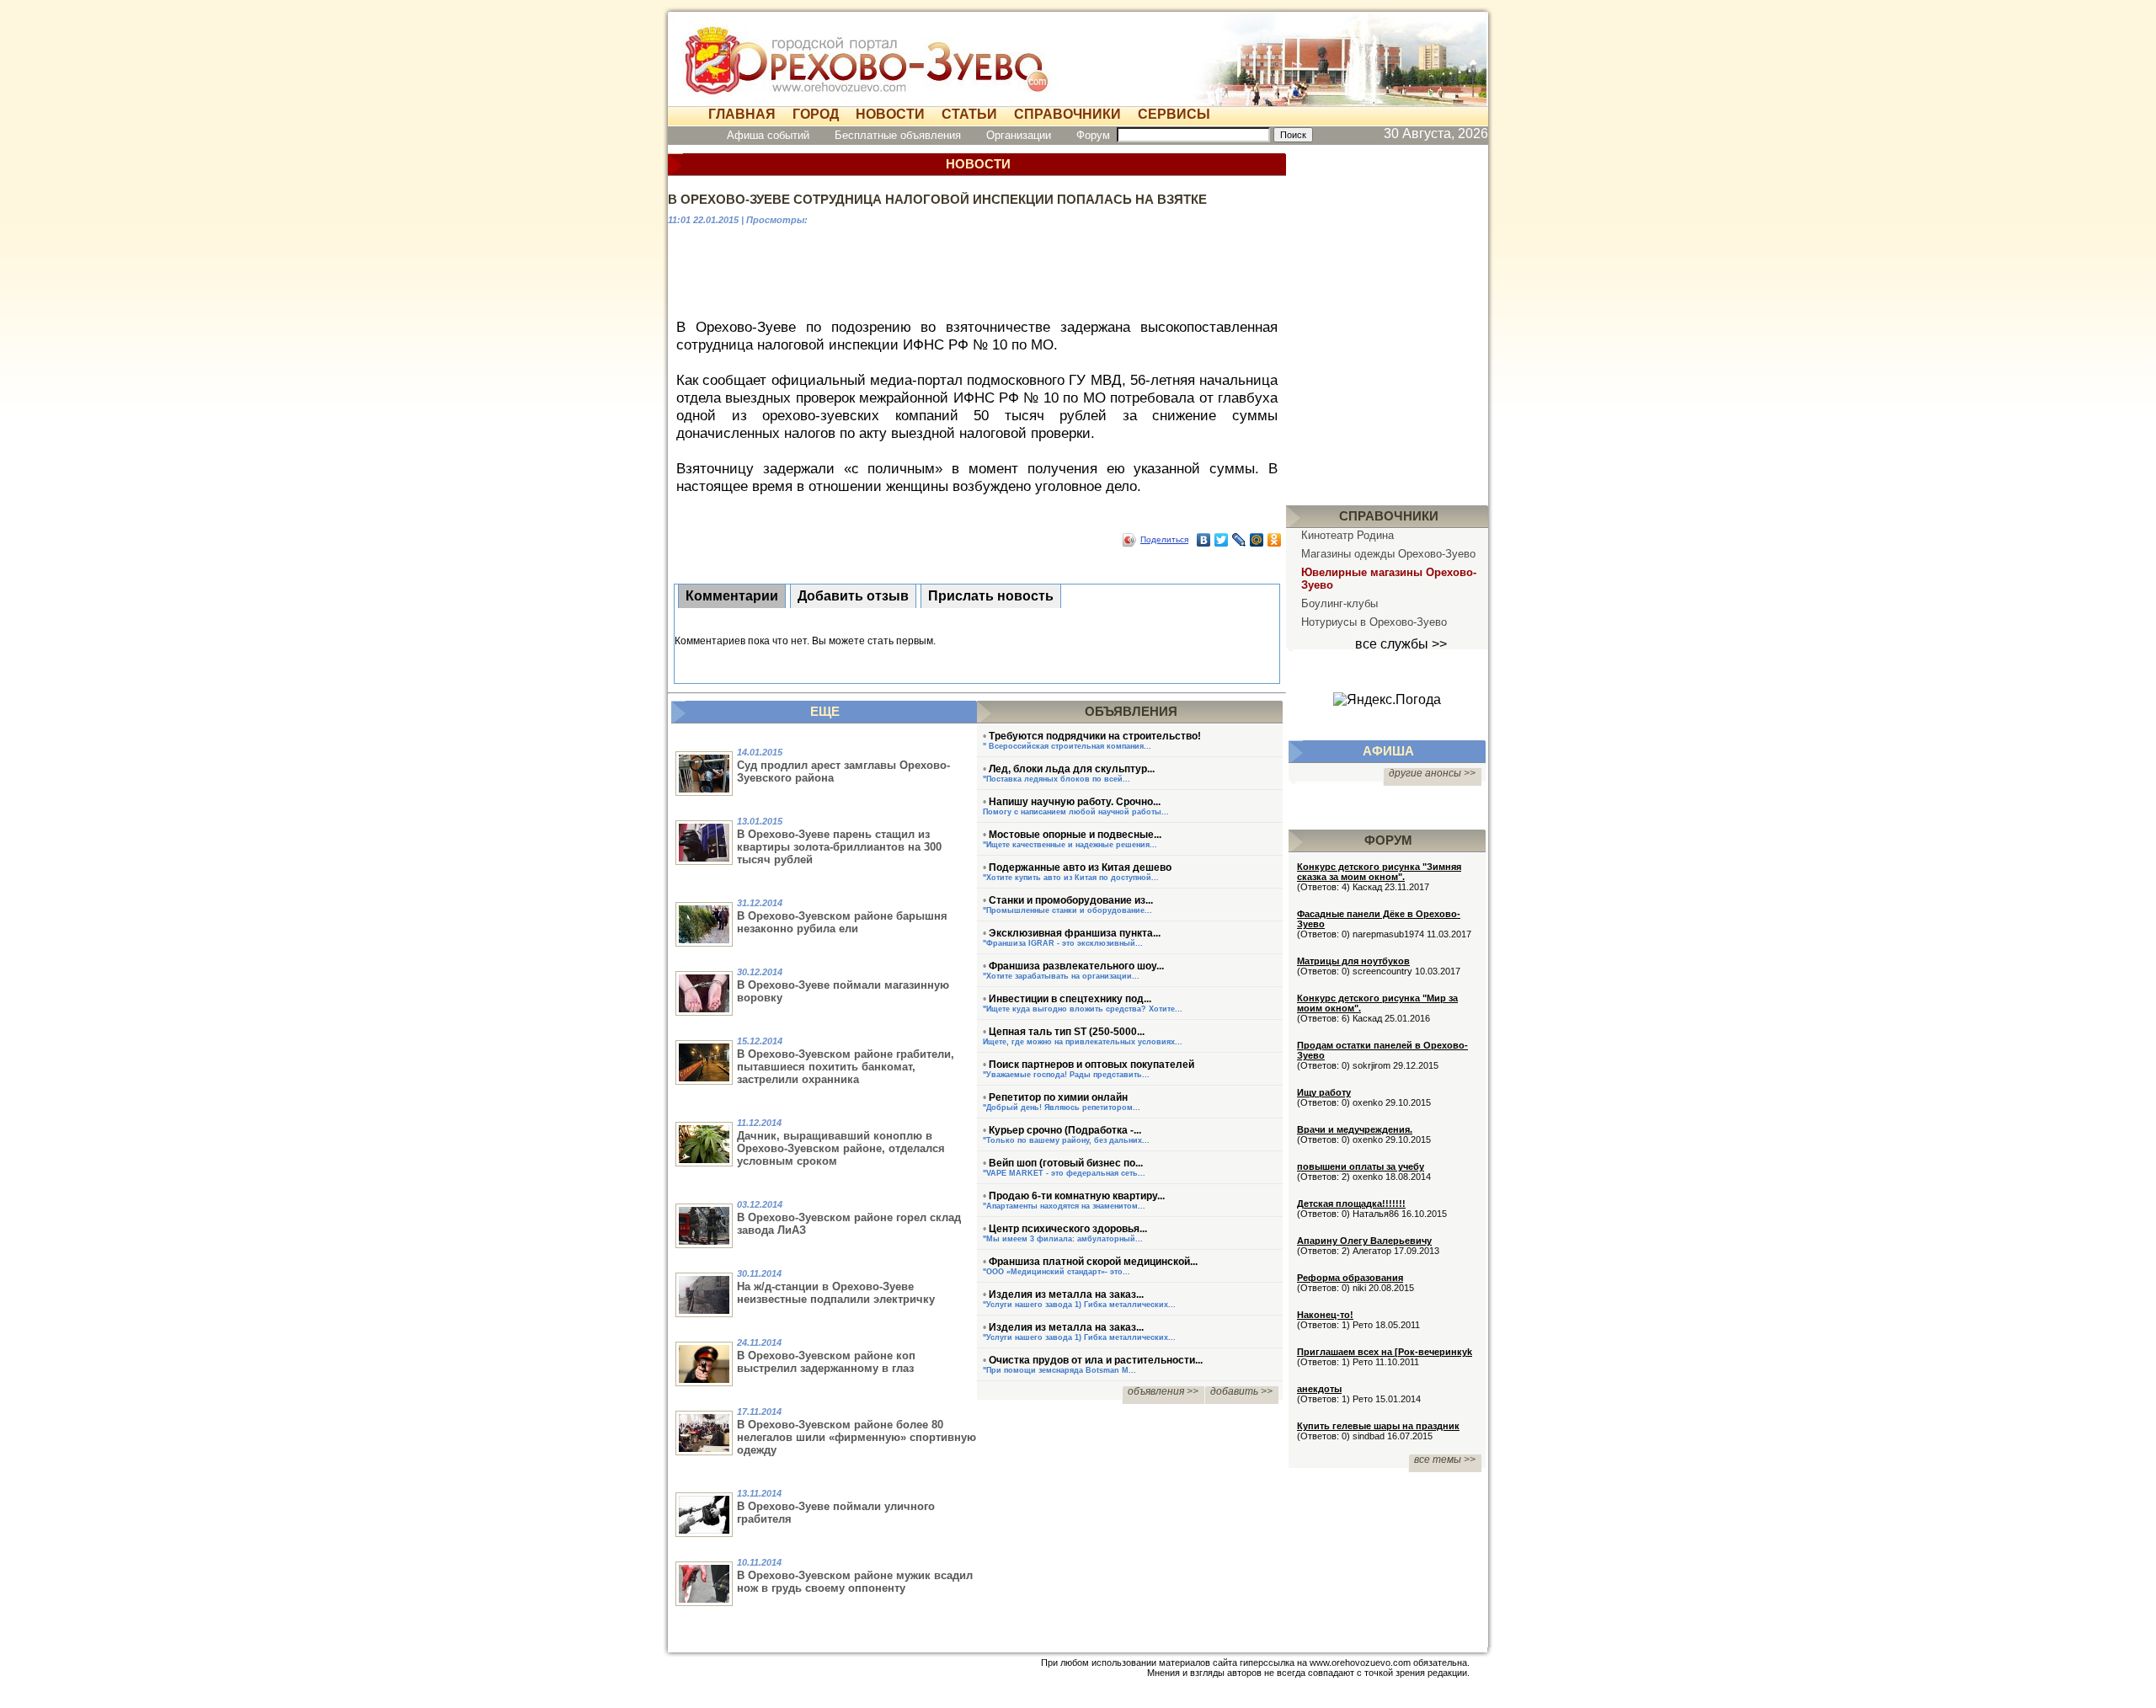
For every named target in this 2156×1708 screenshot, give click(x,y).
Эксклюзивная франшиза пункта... (1075, 933)
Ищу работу (1324, 1092)
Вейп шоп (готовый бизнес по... (1066, 1163)
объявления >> (1163, 1391)
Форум (1093, 135)
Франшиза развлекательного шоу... (1076, 966)
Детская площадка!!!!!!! (1351, 1204)
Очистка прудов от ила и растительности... (1096, 1360)
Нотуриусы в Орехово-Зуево (1374, 622)
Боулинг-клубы (1339, 603)
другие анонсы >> (1432, 773)
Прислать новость (991, 596)
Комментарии (732, 596)
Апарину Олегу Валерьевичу (1364, 1241)
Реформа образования (1350, 1278)
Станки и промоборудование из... (1071, 900)
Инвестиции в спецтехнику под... (1070, 999)
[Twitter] (1222, 540)
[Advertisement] (977, 270)
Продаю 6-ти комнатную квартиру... (1077, 1196)
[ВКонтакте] (1204, 540)
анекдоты (1319, 1389)
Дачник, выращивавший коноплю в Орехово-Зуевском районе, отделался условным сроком (841, 1148)
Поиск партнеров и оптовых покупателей (1091, 1065)
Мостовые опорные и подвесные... (1075, 835)
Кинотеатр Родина (1347, 535)
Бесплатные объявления (898, 135)
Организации (1019, 135)
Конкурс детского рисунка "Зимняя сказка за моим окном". (1379, 872)
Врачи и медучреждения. (1355, 1129)
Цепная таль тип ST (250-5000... (1067, 1032)
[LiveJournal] (1239, 540)
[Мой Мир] (1257, 540)
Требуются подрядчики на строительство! (1095, 736)
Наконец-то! (1325, 1315)
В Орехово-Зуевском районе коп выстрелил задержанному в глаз (826, 1362)
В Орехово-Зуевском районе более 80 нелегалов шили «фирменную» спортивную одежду (857, 1437)
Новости (890, 114)
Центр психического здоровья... (1068, 1229)
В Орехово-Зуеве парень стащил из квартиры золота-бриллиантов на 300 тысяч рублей (839, 847)
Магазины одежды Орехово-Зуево (1388, 554)
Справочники (1067, 114)
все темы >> (1445, 1460)
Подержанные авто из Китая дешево (1080, 867)
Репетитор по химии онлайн (1058, 1097)
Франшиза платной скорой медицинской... (1093, 1262)
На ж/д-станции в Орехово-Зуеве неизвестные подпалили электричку (836, 1293)
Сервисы (1174, 114)
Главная (742, 114)
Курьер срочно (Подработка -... (1065, 1130)
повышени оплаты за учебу (1361, 1166)
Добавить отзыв (853, 596)
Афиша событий (768, 135)
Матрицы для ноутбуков (1353, 961)
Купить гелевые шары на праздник (1378, 1426)
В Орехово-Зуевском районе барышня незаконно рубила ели (842, 922)
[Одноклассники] (1275, 540)
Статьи (969, 114)
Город (816, 114)
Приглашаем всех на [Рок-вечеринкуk (1385, 1352)
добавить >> (1241, 1391)
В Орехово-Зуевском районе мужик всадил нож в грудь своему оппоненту (855, 1582)
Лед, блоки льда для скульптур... (1072, 769)
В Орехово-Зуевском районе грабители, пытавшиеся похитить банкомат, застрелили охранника (846, 1067)
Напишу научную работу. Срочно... (1075, 802)
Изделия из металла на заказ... (1066, 1294)
